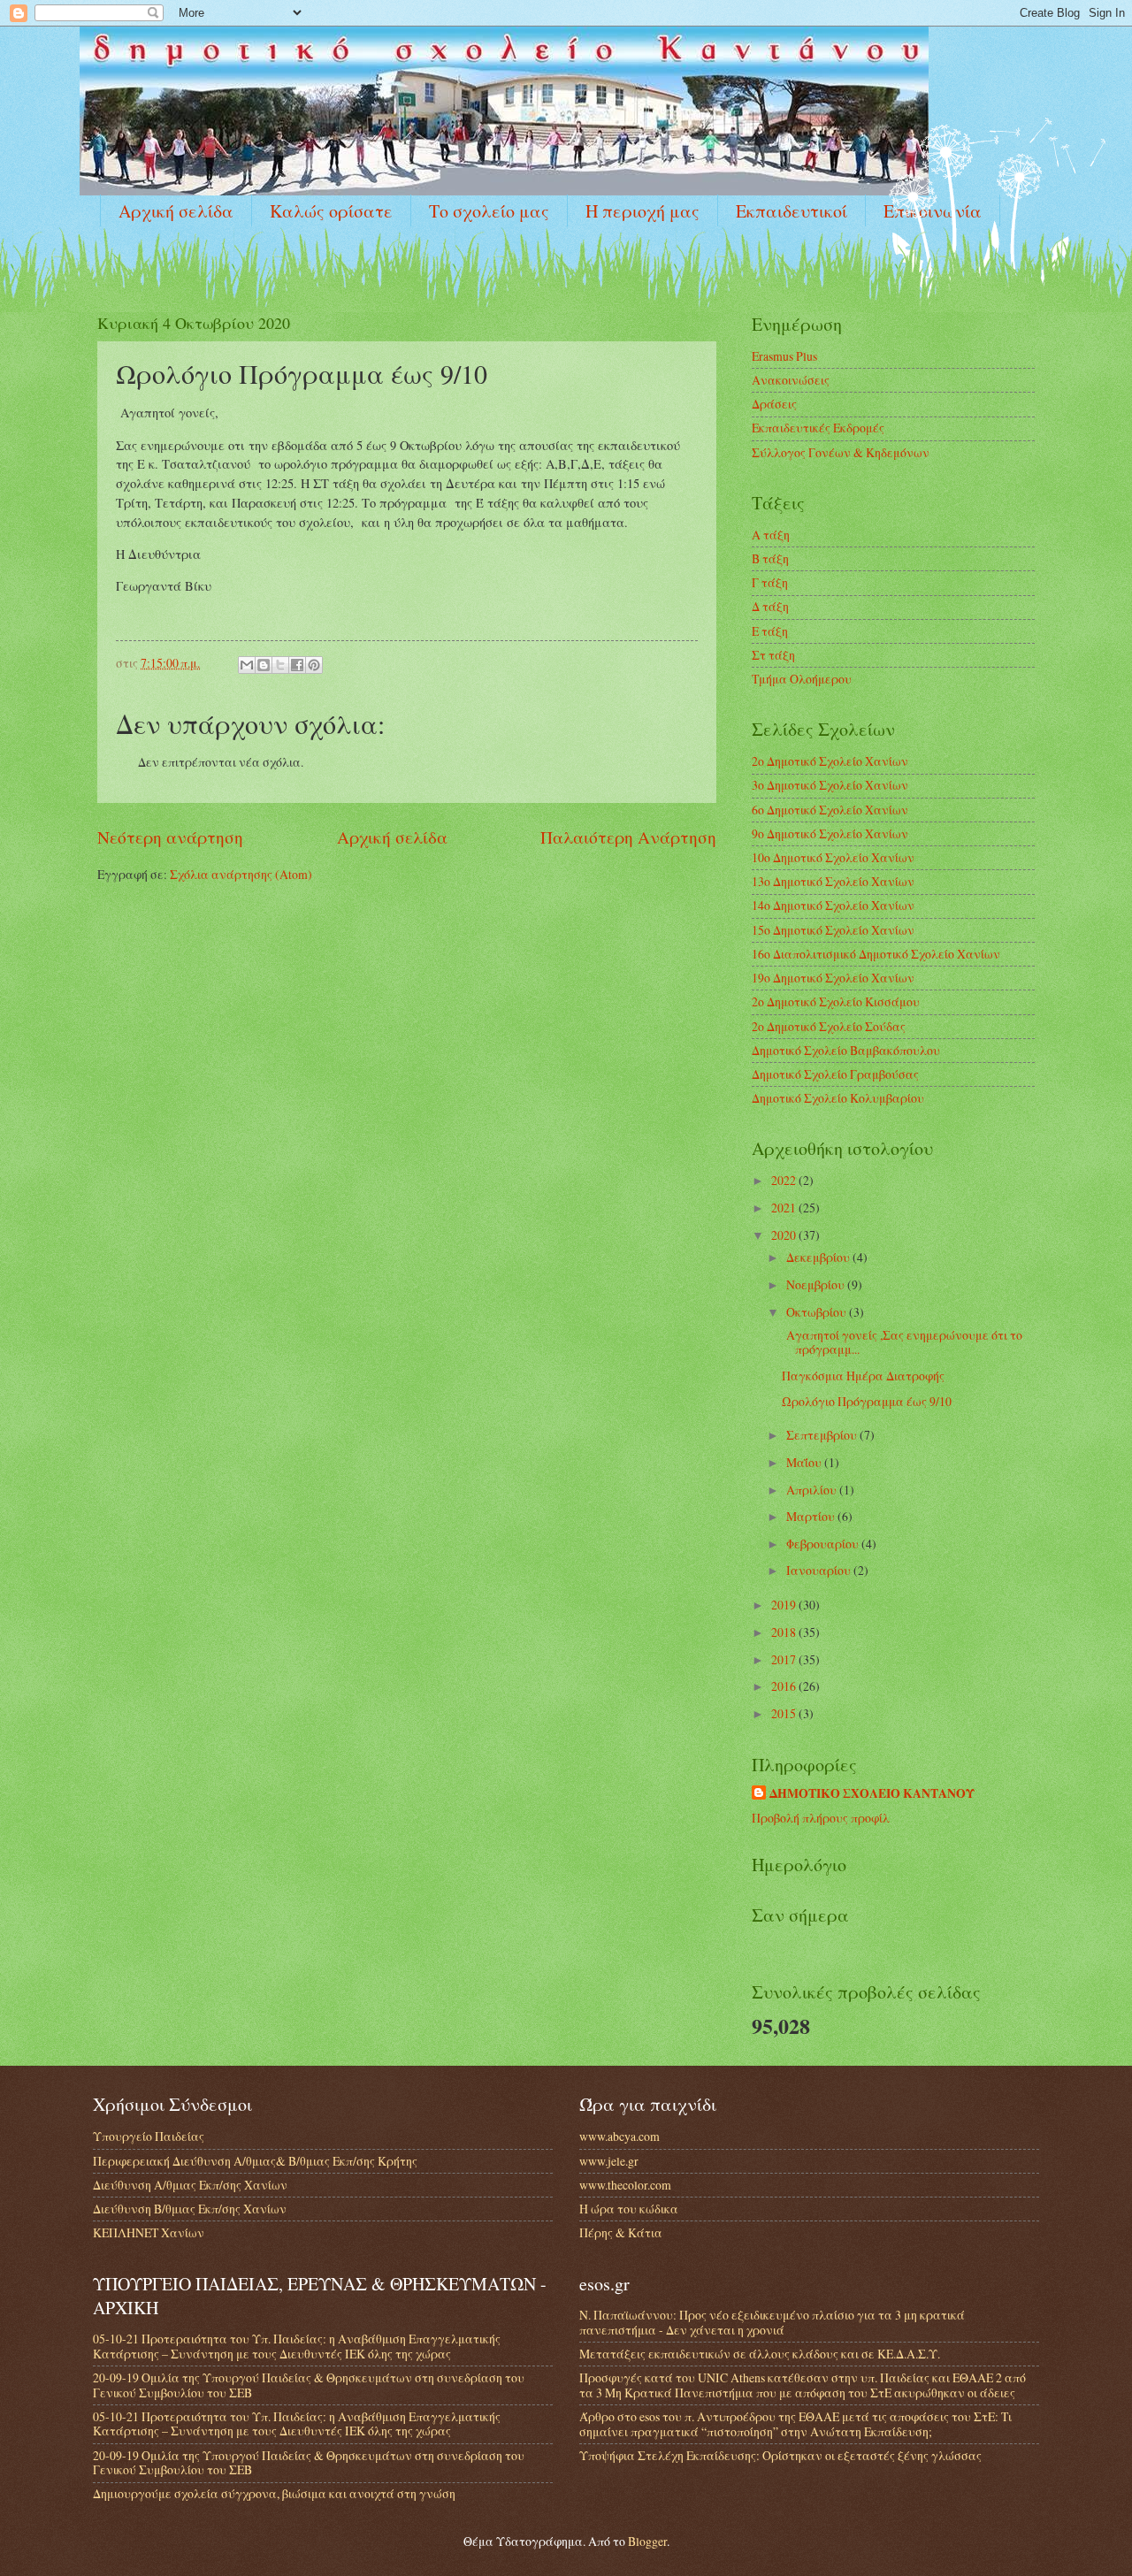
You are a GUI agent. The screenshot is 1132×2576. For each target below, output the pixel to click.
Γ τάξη (770, 582)
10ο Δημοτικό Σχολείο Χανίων (833, 857)
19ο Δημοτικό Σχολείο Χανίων (833, 978)
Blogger (647, 2541)
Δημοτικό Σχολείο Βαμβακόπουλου (846, 1050)
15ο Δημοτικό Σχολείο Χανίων (833, 930)
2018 (785, 1632)
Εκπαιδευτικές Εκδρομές (818, 428)
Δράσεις (774, 404)
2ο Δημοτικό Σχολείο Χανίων (830, 761)
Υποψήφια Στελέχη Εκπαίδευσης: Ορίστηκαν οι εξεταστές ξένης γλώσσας (780, 2455)
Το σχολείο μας (489, 211)
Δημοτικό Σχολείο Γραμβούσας (835, 1074)
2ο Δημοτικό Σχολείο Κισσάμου (836, 1001)
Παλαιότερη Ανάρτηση (628, 837)
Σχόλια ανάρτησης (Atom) (241, 874)
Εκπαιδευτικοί (792, 211)
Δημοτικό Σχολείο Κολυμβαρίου (838, 1098)
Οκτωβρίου (818, 1312)
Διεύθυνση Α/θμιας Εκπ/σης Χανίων (190, 2185)
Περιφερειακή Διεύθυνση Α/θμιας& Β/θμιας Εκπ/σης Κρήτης (255, 2161)
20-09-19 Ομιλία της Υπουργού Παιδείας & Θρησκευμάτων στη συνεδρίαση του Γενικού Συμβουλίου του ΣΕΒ (309, 2385)
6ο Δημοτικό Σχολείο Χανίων (830, 810)
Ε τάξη (770, 631)
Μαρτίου (812, 1516)
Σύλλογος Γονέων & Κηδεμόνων (841, 452)
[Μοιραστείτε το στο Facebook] (297, 665)
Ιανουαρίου (820, 1570)
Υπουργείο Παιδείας (149, 2136)
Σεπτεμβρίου (823, 1435)
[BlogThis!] (264, 665)
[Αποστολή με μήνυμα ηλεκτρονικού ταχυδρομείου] (247, 665)
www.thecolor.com (625, 2185)
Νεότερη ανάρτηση (170, 837)
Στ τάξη (773, 655)
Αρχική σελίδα (176, 211)
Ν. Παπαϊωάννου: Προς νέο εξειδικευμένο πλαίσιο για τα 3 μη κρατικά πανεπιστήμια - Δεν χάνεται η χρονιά (772, 2322)
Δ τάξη (770, 606)
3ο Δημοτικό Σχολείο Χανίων (830, 785)
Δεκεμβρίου (819, 1257)
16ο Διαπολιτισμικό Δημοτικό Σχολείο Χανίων (876, 954)
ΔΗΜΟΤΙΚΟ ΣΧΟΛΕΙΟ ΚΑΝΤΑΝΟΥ (872, 1794)
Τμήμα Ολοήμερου (802, 679)
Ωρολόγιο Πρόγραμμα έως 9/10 (867, 1401)
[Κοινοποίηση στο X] (280, 665)
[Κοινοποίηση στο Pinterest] (314, 665)
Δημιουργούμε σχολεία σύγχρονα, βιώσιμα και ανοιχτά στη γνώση (274, 2493)
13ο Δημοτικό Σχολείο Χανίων (833, 881)
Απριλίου (813, 1490)
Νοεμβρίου (817, 1284)
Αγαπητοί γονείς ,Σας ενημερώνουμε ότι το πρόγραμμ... (902, 1342)
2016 (785, 1686)
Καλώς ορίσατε (331, 211)
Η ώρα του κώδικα (629, 2209)
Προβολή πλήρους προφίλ (821, 1818)
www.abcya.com (620, 2136)
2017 (785, 1659)
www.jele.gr (609, 2161)
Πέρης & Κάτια (621, 2232)
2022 (785, 1180)
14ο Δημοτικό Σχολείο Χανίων (833, 905)
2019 (785, 1605)
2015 (785, 1713)
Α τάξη (771, 535)
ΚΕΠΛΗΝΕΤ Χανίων (149, 2232)
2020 (785, 1235)
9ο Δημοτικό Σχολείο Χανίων (830, 833)
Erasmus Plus (784, 356)
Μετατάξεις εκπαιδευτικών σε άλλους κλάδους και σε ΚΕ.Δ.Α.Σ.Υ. (760, 2354)
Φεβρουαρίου (824, 1544)
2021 (785, 1208)
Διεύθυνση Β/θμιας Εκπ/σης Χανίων (190, 2209)
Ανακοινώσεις (791, 380)
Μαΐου (805, 1462)
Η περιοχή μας (642, 211)
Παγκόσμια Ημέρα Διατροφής (863, 1376)
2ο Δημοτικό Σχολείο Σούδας (829, 1026)
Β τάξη (770, 558)
